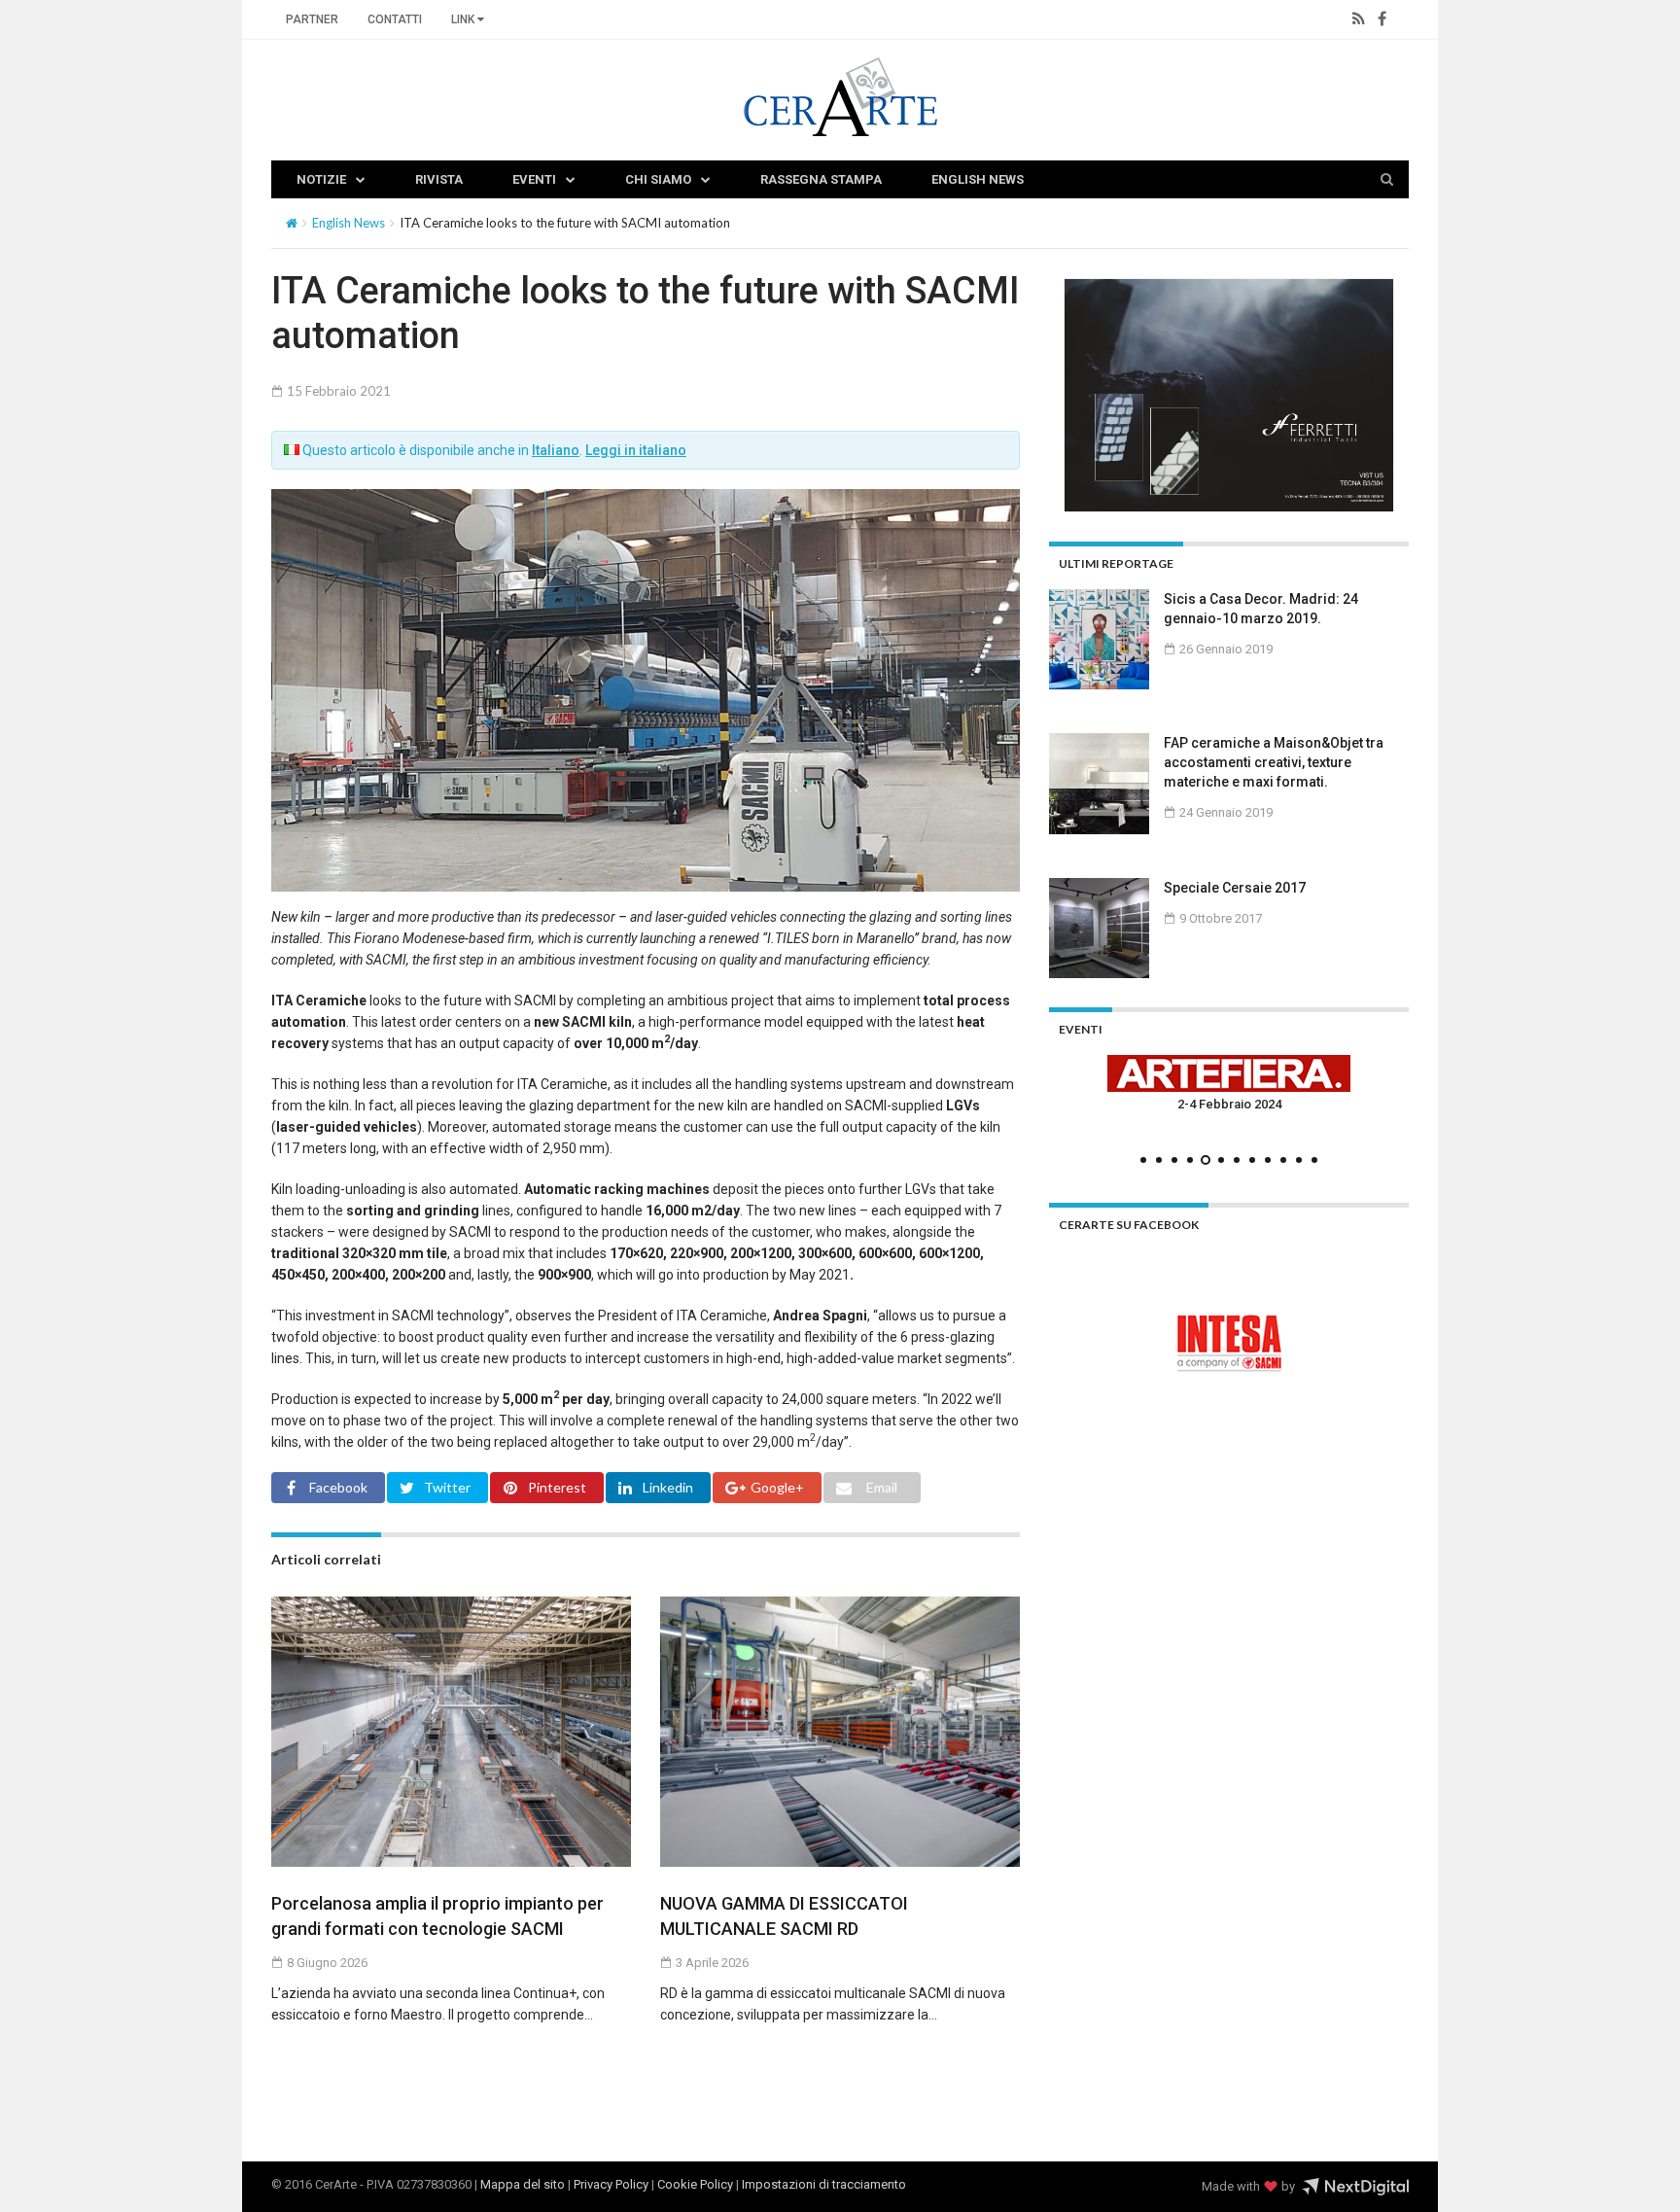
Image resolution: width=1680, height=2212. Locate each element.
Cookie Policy (695, 2184)
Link (464, 19)
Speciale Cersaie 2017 (1235, 888)
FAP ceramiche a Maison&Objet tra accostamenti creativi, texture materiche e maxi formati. (1274, 762)
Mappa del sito (523, 2184)
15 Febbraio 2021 (337, 391)
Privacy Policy (611, 2184)
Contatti (395, 19)
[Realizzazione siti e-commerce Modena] (1355, 2187)
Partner (312, 19)
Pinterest (557, 1487)
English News (978, 179)
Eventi (534, 179)
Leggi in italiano (636, 450)
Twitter (447, 1487)
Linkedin (668, 1487)
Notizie (321, 179)
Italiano (556, 450)
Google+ (777, 1487)
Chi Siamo (658, 179)
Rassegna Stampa (821, 179)
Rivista (439, 179)
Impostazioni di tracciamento (824, 2184)
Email (882, 1487)
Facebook (338, 1487)
